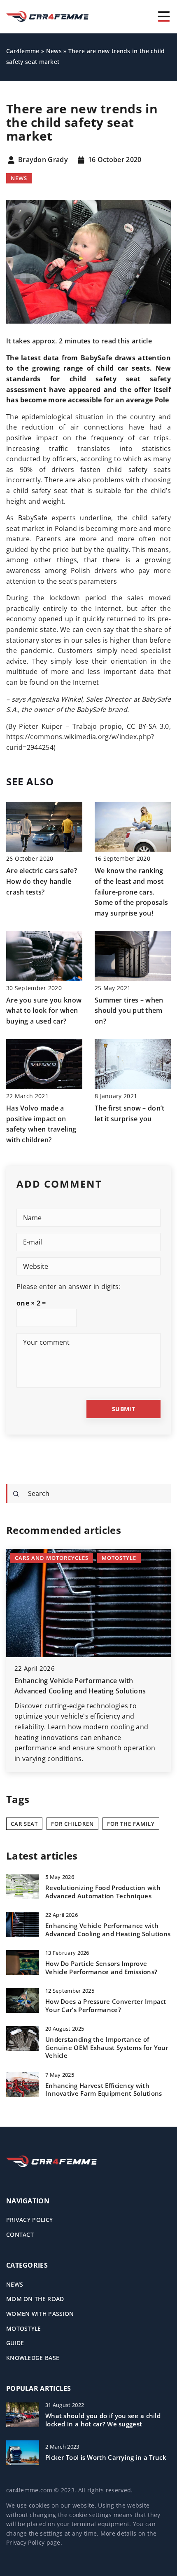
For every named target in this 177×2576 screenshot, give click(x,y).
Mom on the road (35, 2299)
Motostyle (24, 2328)
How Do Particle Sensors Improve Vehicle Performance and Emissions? (101, 1968)
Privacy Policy (25, 2542)
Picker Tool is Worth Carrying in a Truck (106, 2457)
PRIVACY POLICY (29, 2220)
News (19, 178)
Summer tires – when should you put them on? (129, 1011)
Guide (15, 2343)
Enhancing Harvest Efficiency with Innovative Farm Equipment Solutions (104, 2090)
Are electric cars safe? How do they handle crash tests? (42, 881)
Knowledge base (33, 2358)
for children (72, 1824)
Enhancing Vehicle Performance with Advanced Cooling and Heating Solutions (108, 1930)
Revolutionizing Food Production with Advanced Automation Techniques (103, 1892)
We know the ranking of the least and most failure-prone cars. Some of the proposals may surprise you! (131, 892)
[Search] (16, 1494)
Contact (20, 2234)
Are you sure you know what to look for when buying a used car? (44, 1011)
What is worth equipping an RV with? (75, 1681)
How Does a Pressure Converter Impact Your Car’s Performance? (106, 2006)
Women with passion (40, 2314)
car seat (24, 1824)
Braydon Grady (43, 160)
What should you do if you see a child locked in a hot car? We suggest (103, 2420)
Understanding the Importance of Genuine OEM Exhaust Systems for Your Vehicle (107, 2048)
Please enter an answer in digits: (69, 1287)
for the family (131, 1824)
